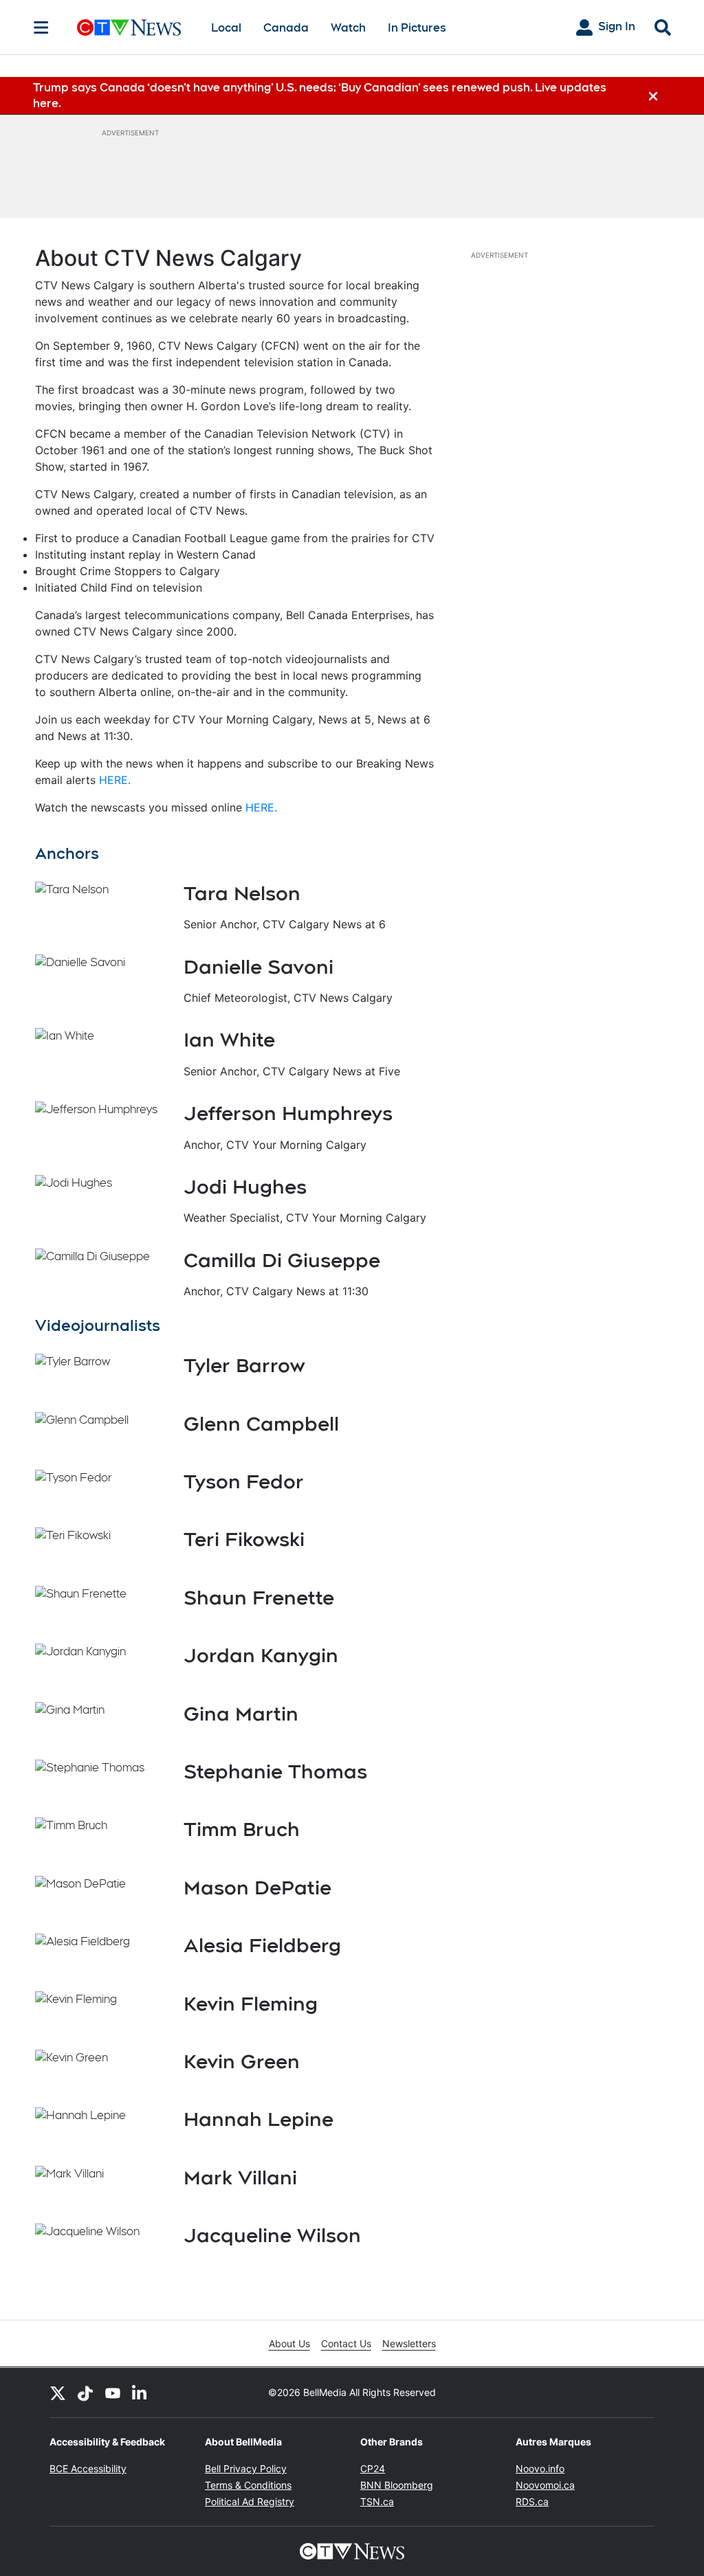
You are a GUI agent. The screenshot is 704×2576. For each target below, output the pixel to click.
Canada (286, 28)
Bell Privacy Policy (246, 2468)
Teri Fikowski (244, 1539)
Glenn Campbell (261, 1424)
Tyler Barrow (244, 1365)
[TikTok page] (85, 2393)
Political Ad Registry (250, 2501)
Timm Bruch (242, 1829)
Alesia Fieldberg (262, 1945)
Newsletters (409, 2343)
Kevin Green (242, 2061)
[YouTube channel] (113, 2393)
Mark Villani (240, 2177)
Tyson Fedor (244, 1481)
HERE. (115, 780)
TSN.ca (377, 2501)
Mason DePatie (257, 1888)
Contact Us (346, 2343)
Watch (348, 28)
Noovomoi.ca (545, 2485)
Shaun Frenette (259, 1598)
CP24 (373, 2468)
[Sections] (41, 27)
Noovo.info (540, 2468)
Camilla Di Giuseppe (282, 1260)
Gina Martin (241, 1714)
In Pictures (417, 28)
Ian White (229, 1040)
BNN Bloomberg (397, 2485)
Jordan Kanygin (261, 1655)
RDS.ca (532, 2501)
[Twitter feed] (58, 2393)
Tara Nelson (242, 893)
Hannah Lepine (258, 2119)
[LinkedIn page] (140, 2393)
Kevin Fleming (251, 2004)
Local (226, 28)
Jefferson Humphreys (288, 1113)
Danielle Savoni (258, 967)
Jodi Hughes (245, 1187)
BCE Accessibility (88, 2468)
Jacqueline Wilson (272, 2235)
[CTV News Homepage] (129, 27)
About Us (289, 2343)
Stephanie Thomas (275, 1771)
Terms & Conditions (248, 2485)
